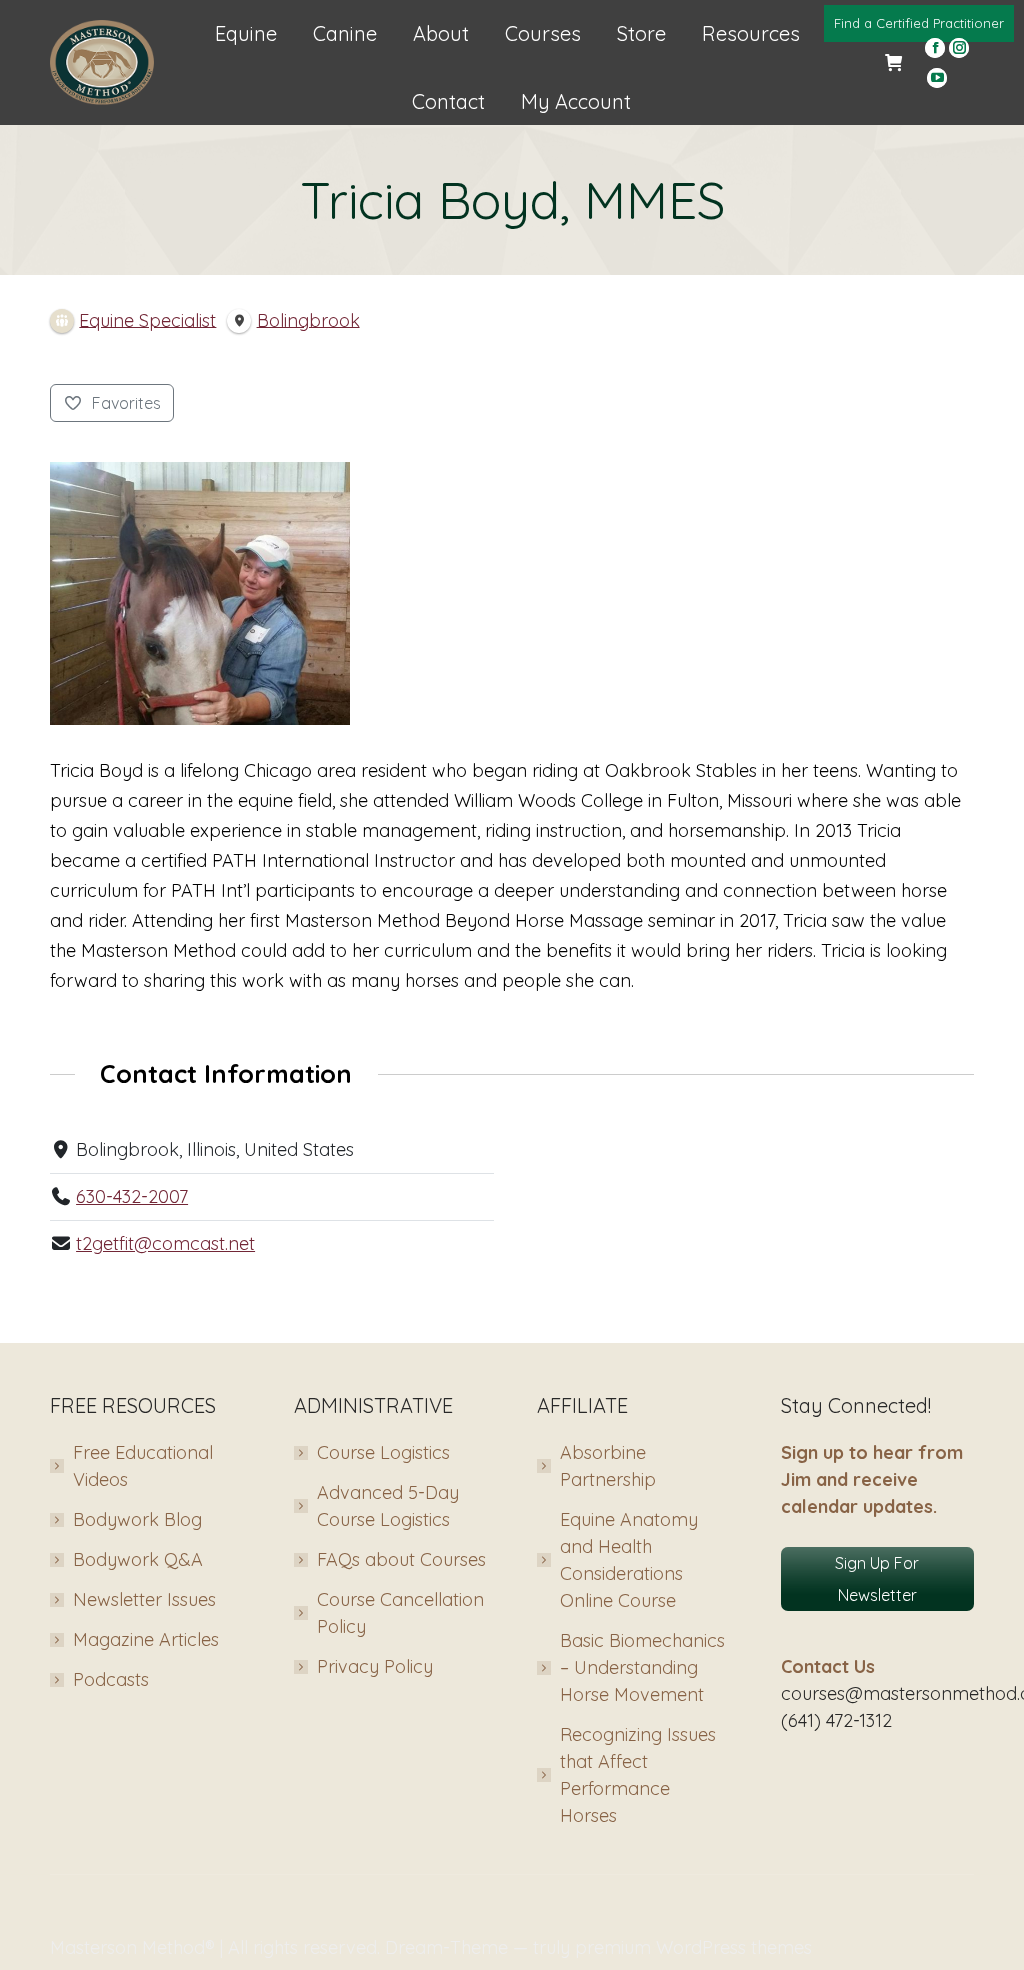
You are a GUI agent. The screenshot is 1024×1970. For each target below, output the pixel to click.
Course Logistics (383, 1452)
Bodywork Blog (137, 1519)
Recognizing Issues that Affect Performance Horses (638, 1775)
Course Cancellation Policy (400, 1613)
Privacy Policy (375, 1666)
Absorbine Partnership (608, 1466)
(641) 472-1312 (836, 1720)
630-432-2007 (132, 1196)
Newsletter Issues (144, 1599)
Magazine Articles (146, 1639)
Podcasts (111, 1679)
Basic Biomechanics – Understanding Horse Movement (642, 1667)
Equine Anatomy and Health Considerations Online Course (629, 1560)
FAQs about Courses (401, 1559)
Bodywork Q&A (138, 1559)
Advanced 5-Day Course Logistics (388, 1506)
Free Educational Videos (143, 1466)
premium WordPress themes (693, 1947)
